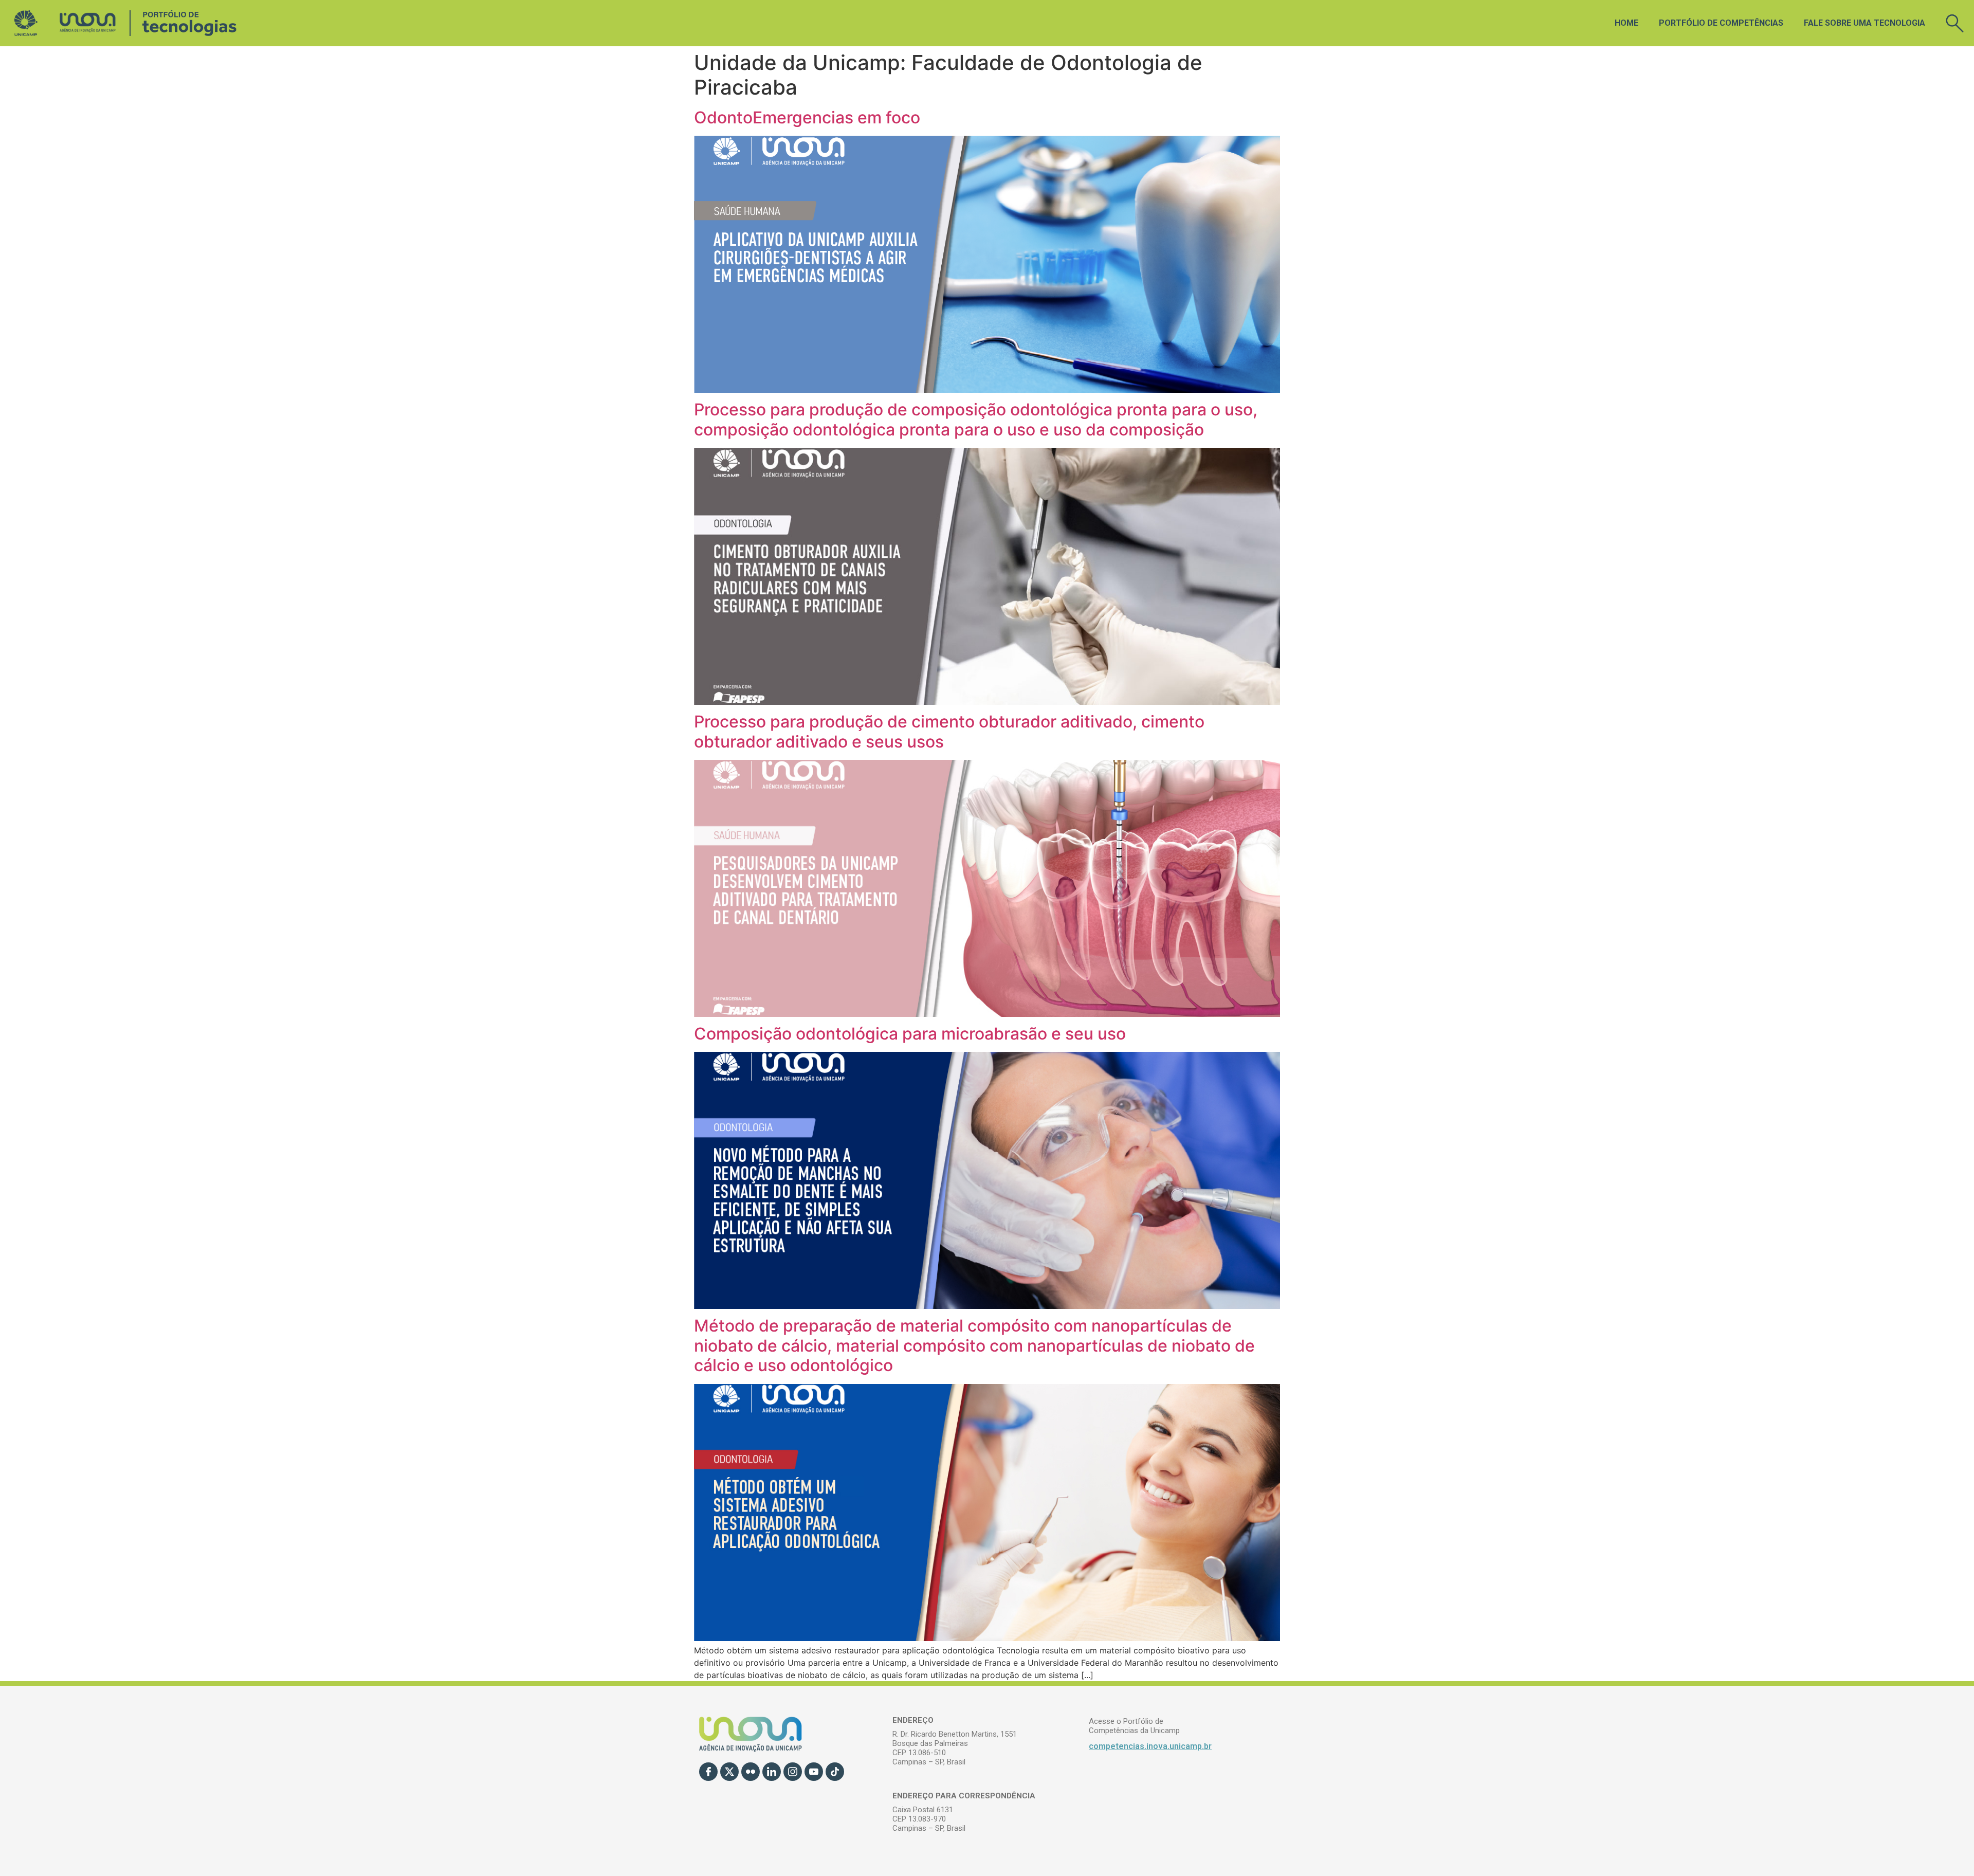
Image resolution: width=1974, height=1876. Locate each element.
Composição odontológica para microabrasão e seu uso (910, 1034)
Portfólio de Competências (1721, 23)
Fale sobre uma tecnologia (1865, 23)
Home (1626, 23)
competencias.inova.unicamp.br (1150, 1746)
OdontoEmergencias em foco (807, 117)
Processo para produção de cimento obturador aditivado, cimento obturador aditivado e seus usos (949, 731)
